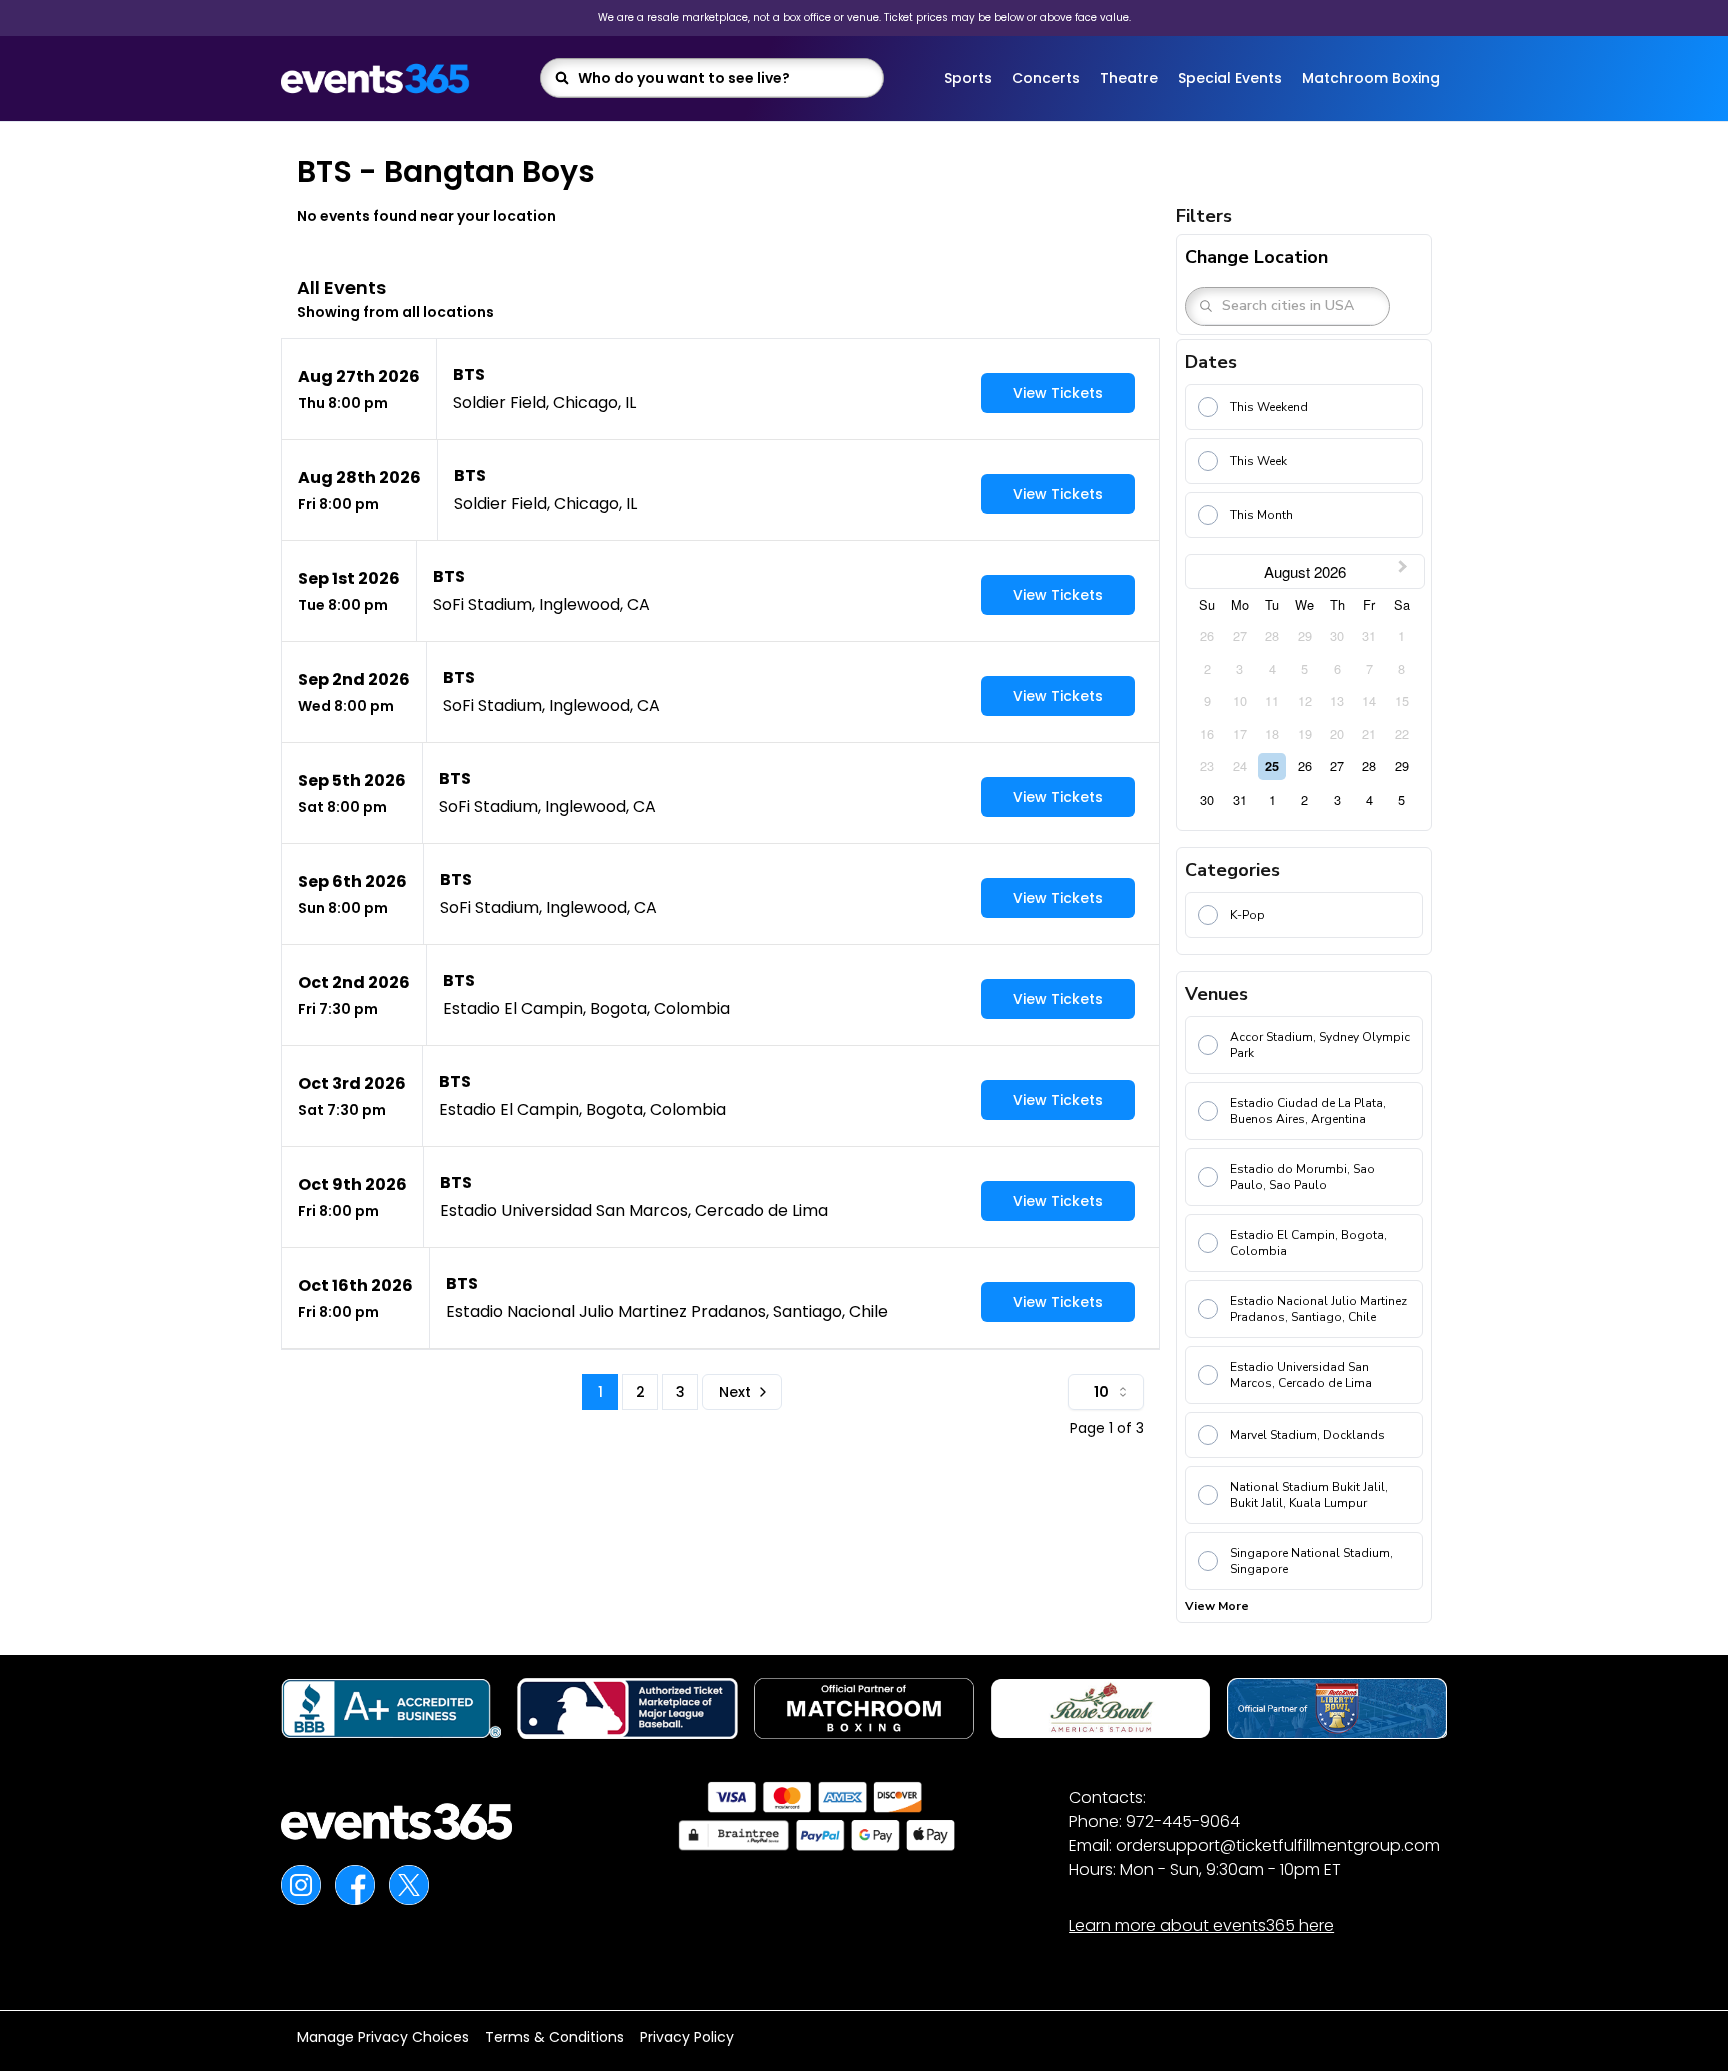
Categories (1232, 870)
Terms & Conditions (554, 2037)
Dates (1211, 362)
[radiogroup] (1304, 465)
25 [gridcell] (1272, 766)
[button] (720, 389)
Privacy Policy (687, 2037)
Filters (1204, 216)
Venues (1216, 994)
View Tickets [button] (1058, 393)
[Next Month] (1405, 572)
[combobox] (724, 78)
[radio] (1304, 407)
